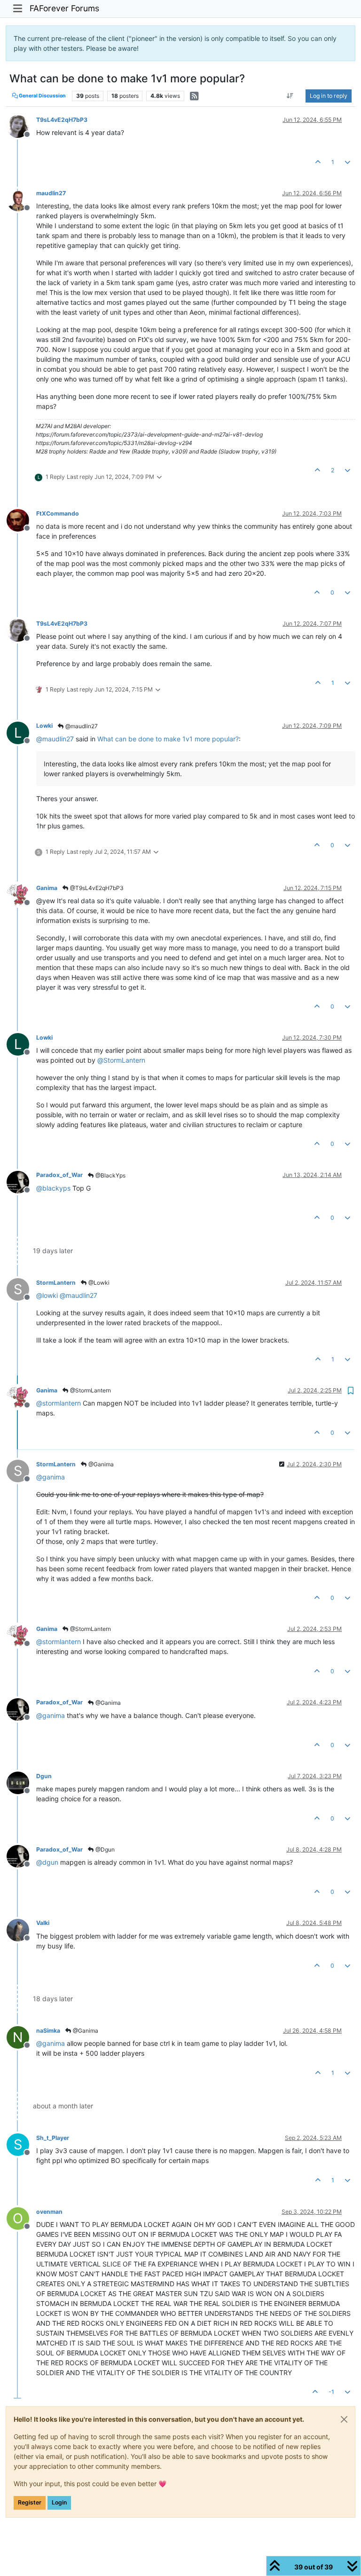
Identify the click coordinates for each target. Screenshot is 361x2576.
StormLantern (56, 1283)
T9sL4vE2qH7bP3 (62, 120)
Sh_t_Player (53, 2138)
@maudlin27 (81, 726)
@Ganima (100, 1464)
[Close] (344, 2419)
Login (59, 2502)
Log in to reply (329, 96)
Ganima (47, 888)
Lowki (44, 726)
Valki (43, 1923)
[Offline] (21, 126)
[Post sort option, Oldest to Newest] (290, 96)
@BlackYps (110, 1175)
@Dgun (104, 1849)
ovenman (49, 2212)
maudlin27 (51, 193)
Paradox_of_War (59, 1175)
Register (30, 2502)
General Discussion (42, 96)
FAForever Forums (64, 8)
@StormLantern (90, 1390)
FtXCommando (58, 513)
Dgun (44, 1776)
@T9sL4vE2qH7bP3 (96, 888)
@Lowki (98, 1283)
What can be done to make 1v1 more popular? (168, 739)
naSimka (48, 2031)
